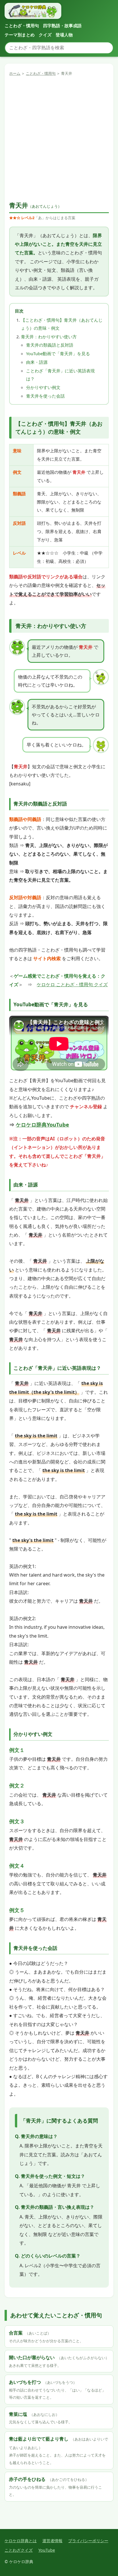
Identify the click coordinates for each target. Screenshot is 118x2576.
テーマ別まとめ (20, 35)
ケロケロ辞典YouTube (42, 1124)
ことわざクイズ (19, 2550)
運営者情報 (52, 2541)
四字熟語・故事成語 (62, 25)
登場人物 (64, 35)
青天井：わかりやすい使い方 (49, 337)
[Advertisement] (59, 139)
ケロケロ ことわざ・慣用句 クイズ (72, 985)
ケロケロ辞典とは (21, 2541)
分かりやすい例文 (43, 387)
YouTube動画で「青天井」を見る (58, 353)
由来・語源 (37, 362)
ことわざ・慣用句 (22, 25)
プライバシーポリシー (88, 2541)
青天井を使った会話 (45, 396)
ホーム (15, 73)
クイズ (45, 35)
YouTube (47, 2550)
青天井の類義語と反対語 (50, 345)
